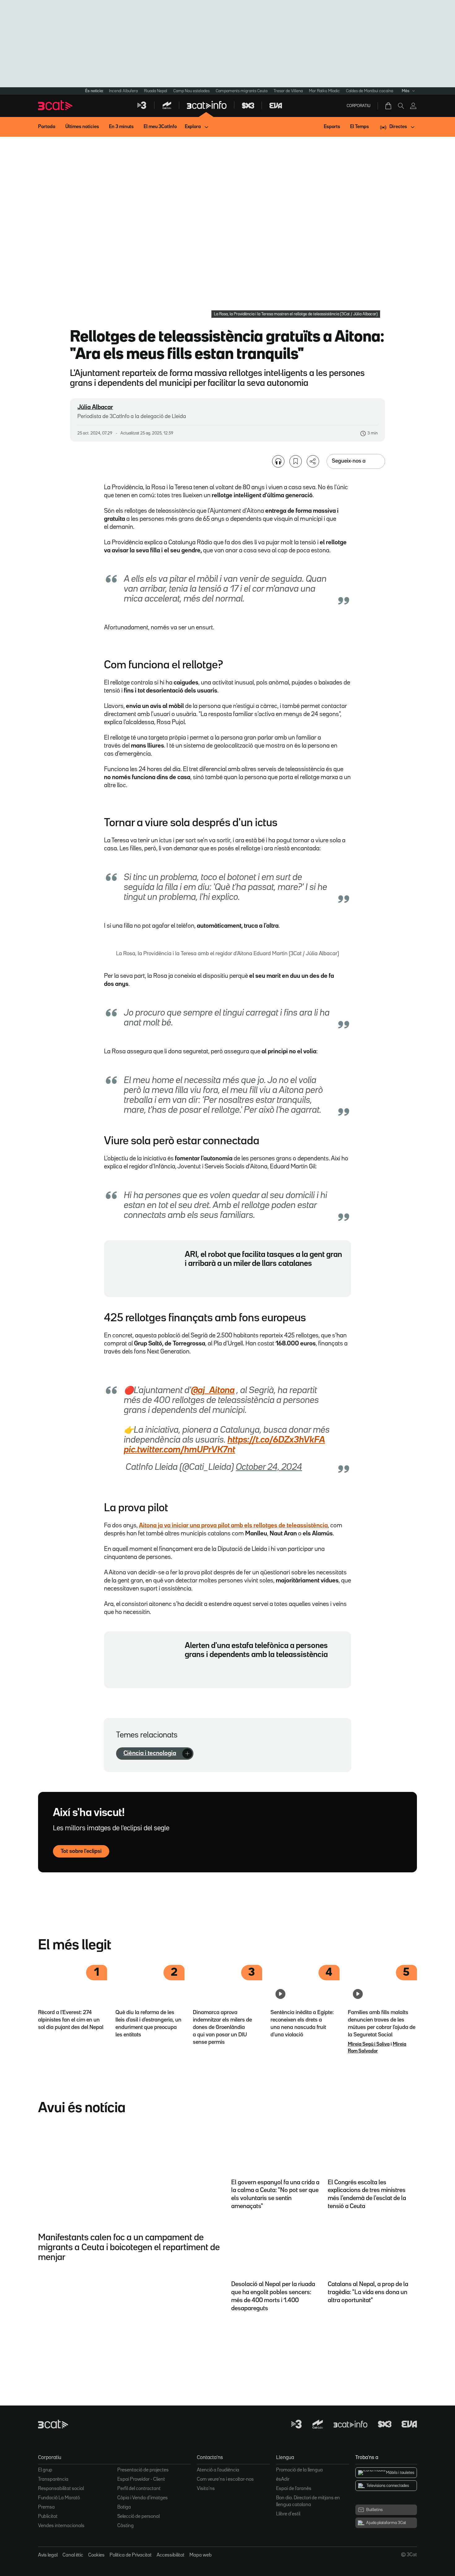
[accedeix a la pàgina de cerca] (401, 106)
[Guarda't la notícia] (296, 461)
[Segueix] (187, 1754)
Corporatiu (359, 106)
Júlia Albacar (95, 407)
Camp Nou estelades (191, 91)
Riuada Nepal (156, 91)
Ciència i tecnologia (150, 1753)
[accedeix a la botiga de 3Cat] (389, 106)
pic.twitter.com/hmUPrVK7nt (180, 1450)
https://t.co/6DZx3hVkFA (276, 1440)
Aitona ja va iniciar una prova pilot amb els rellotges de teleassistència (233, 1525)
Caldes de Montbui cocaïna (370, 91)
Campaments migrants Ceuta (242, 91)
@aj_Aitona (213, 1391)
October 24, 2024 (269, 1467)
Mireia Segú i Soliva (369, 2044)
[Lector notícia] (278, 461)
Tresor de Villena (288, 91)
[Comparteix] (313, 461)
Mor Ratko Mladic (324, 91)
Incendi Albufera (123, 91)
